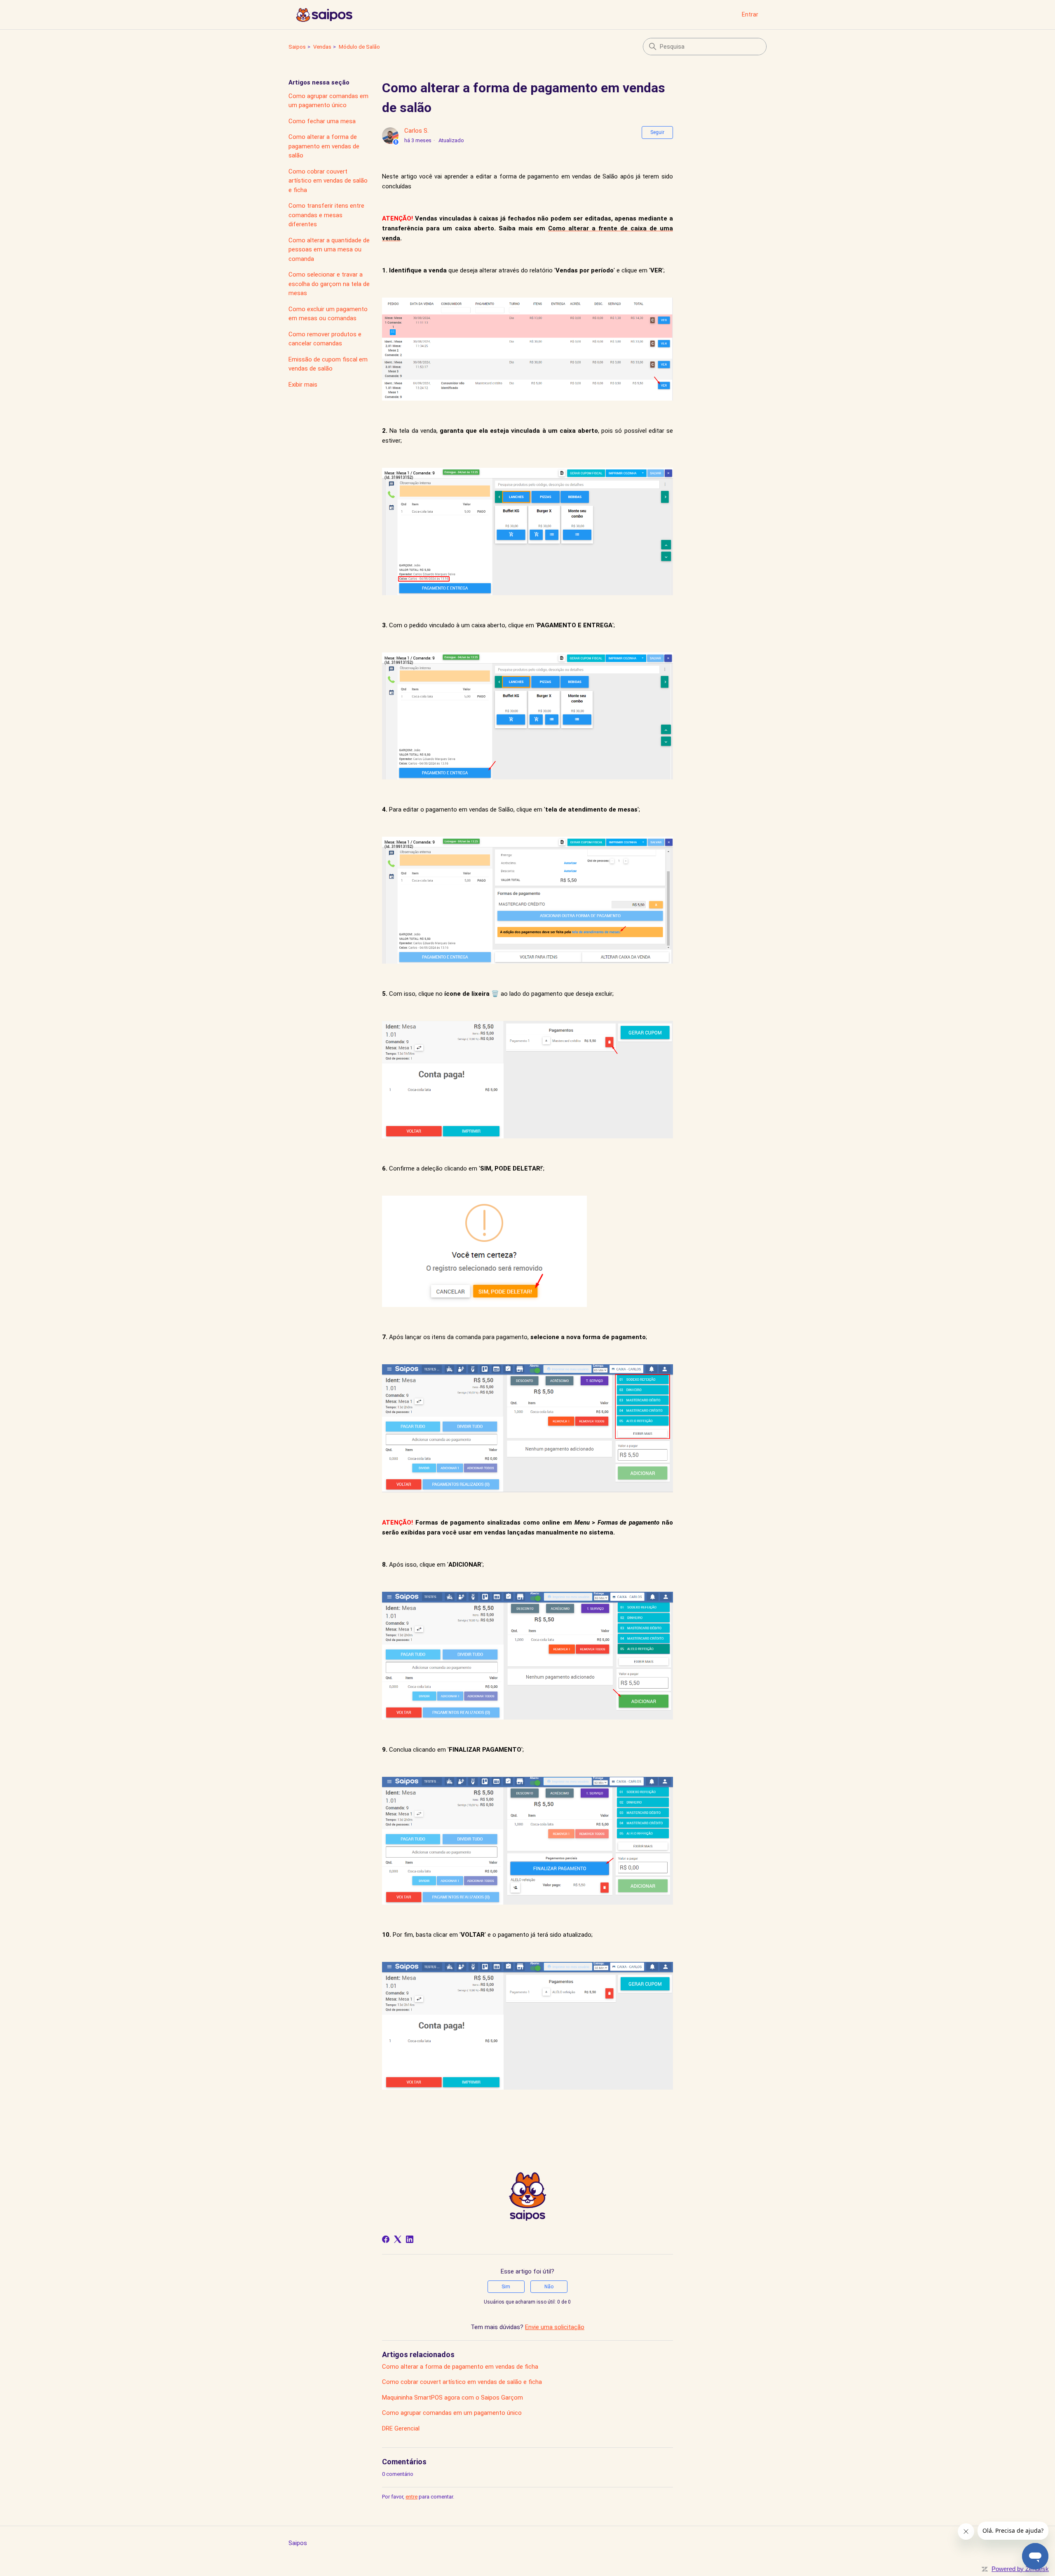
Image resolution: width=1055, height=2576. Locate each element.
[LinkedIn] (410, 2239)
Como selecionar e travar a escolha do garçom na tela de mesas (329, 284)
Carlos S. (416, 131)
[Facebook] (386, 2239)
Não (549, 2287)
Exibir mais (303, 385)
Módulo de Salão (359, 47)
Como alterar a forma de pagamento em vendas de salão (324, 146)
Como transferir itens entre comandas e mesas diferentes (326, 215)
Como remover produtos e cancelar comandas (325, 339)
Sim (506, 2287)
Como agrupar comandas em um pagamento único (328, 101)
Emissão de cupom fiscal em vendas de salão (328, 364)
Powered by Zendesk (1020, 2569)
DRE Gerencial (401, 2428)
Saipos (297, 47)
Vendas (322, 47)
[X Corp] (398, 2239)
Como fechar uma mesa (322, 121)
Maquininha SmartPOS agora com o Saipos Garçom (452, 2398)
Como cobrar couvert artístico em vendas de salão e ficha (328, 181)
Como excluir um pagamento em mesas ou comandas (328, 314)
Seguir (657, 132)
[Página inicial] (324, 15)
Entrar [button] (750, 14)
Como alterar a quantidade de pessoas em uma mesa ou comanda (329, 250)
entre (411, 2497)
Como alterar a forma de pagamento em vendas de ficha (460, 2367)
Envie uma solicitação (555, 2327)
